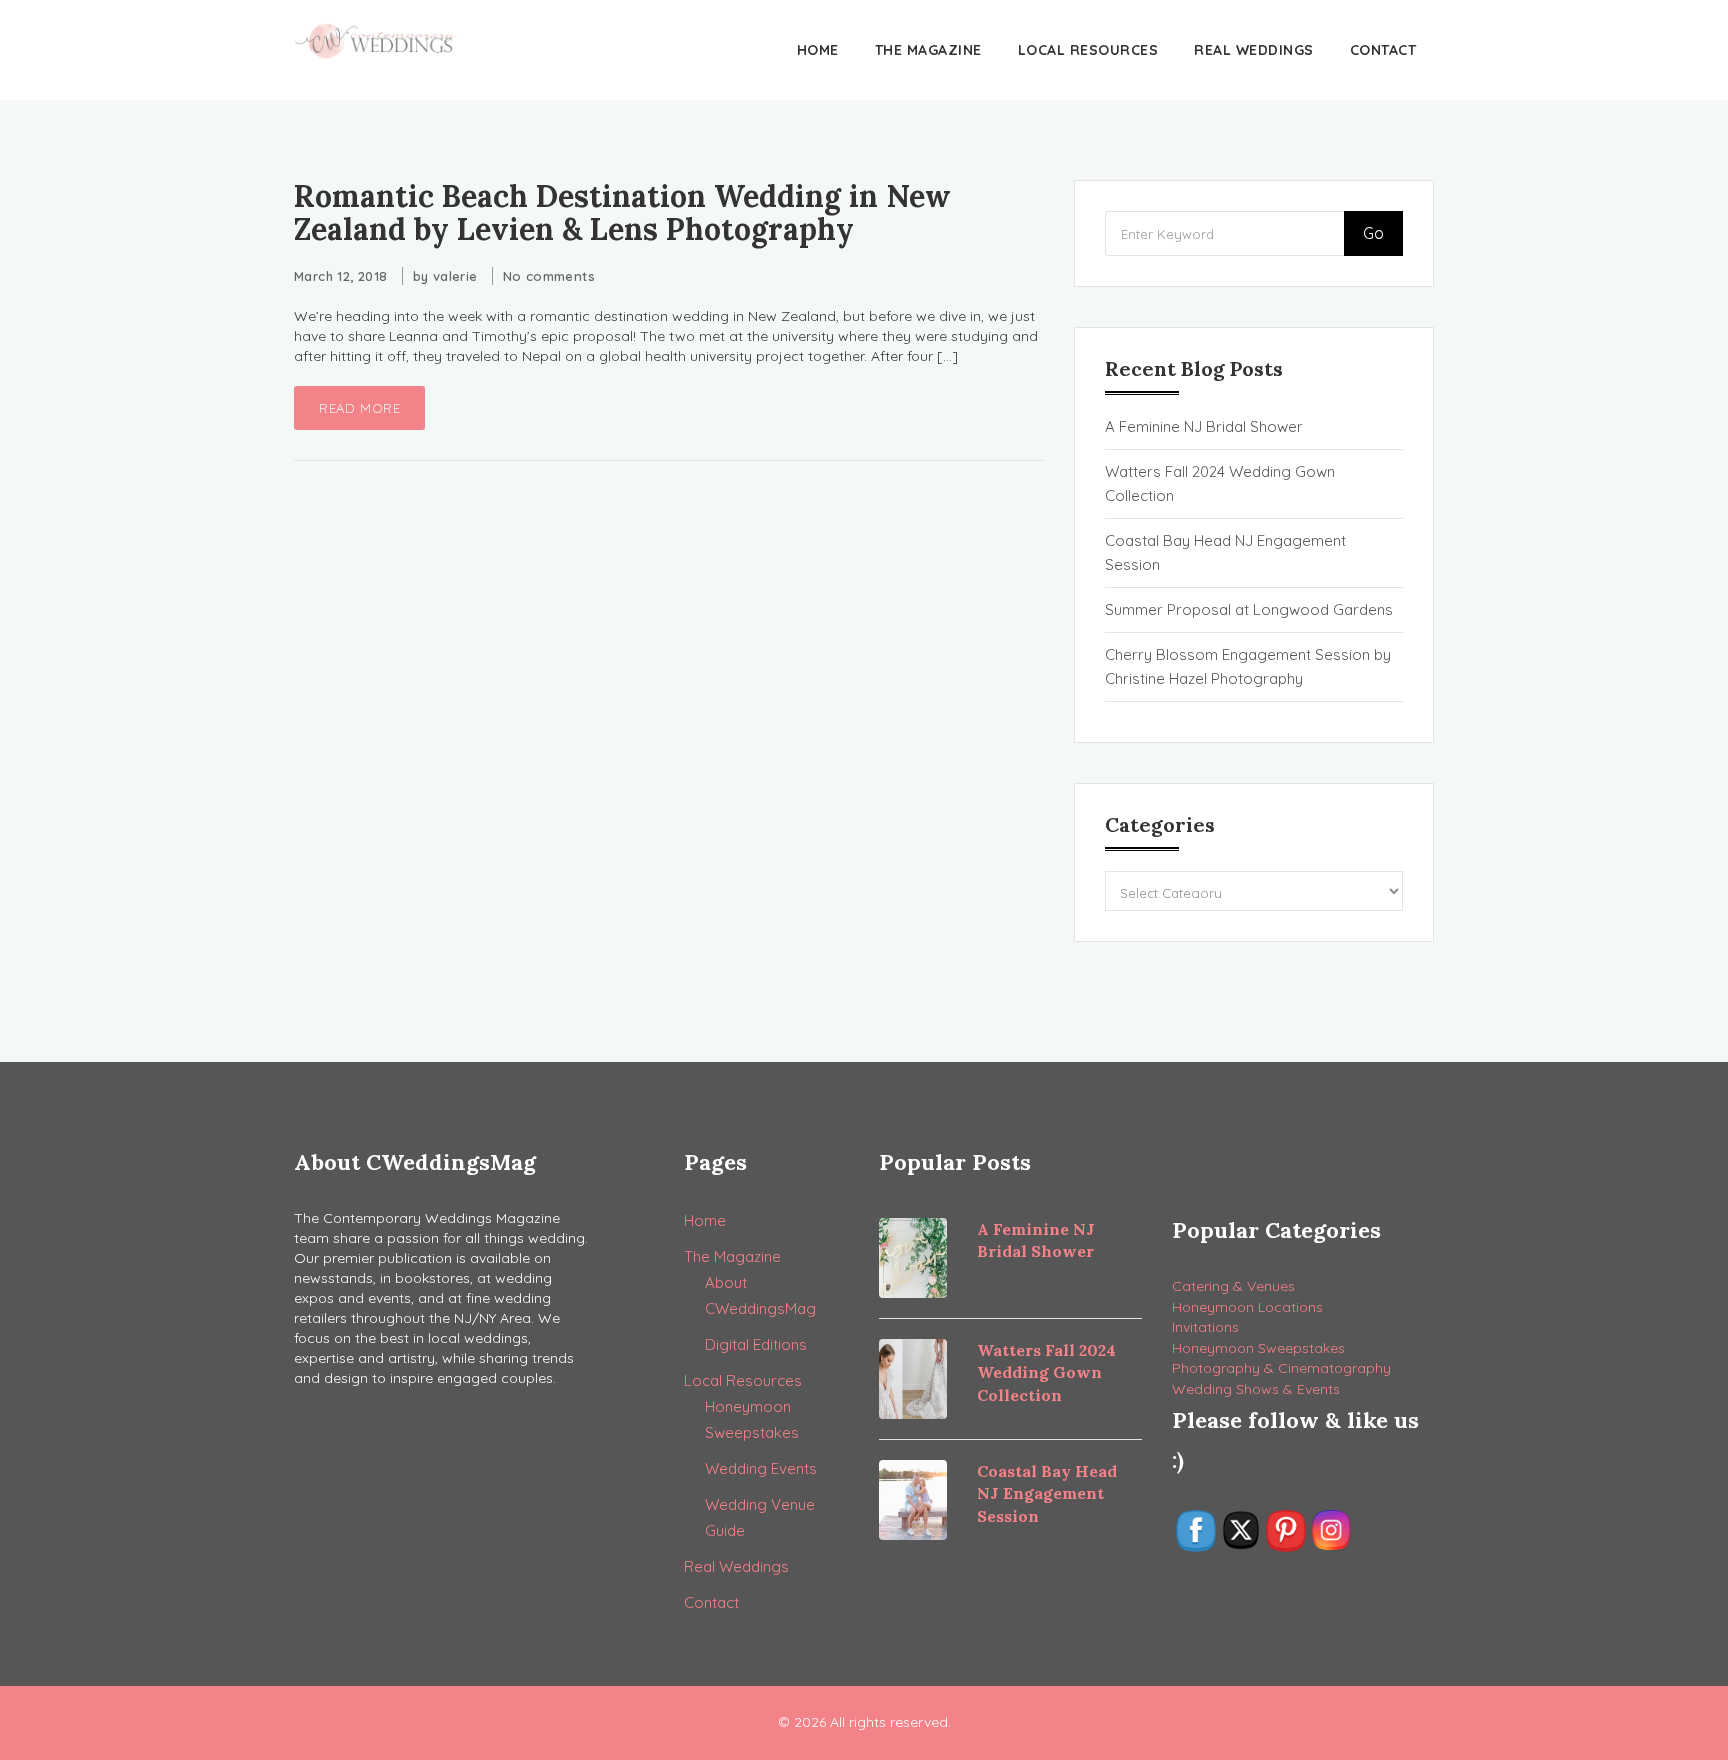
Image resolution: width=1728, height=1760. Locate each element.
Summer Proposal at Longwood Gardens (1249, 609)
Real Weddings (1254, 50)
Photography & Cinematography (1281, 1368)
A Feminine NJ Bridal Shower (1204, 426)
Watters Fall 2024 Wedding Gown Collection (1220, 483)
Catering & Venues (1233, 1286)
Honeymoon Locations (1247, 1307)
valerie (455, 276)
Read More (359, 408)
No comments (549, 276)
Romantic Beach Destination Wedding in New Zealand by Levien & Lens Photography (622, 212)
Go (1373, 233)
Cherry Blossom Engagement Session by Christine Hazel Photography (1248, 666)
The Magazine (928, 50)
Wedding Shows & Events (1256, 1389)
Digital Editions (756, 1344)
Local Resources (1088, 50)
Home (818, 50)
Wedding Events (761, 1468)
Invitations (1205, 1327)
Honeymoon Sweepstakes (1258, 1348)
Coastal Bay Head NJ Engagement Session (1225, 552)
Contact (1383, 50)
